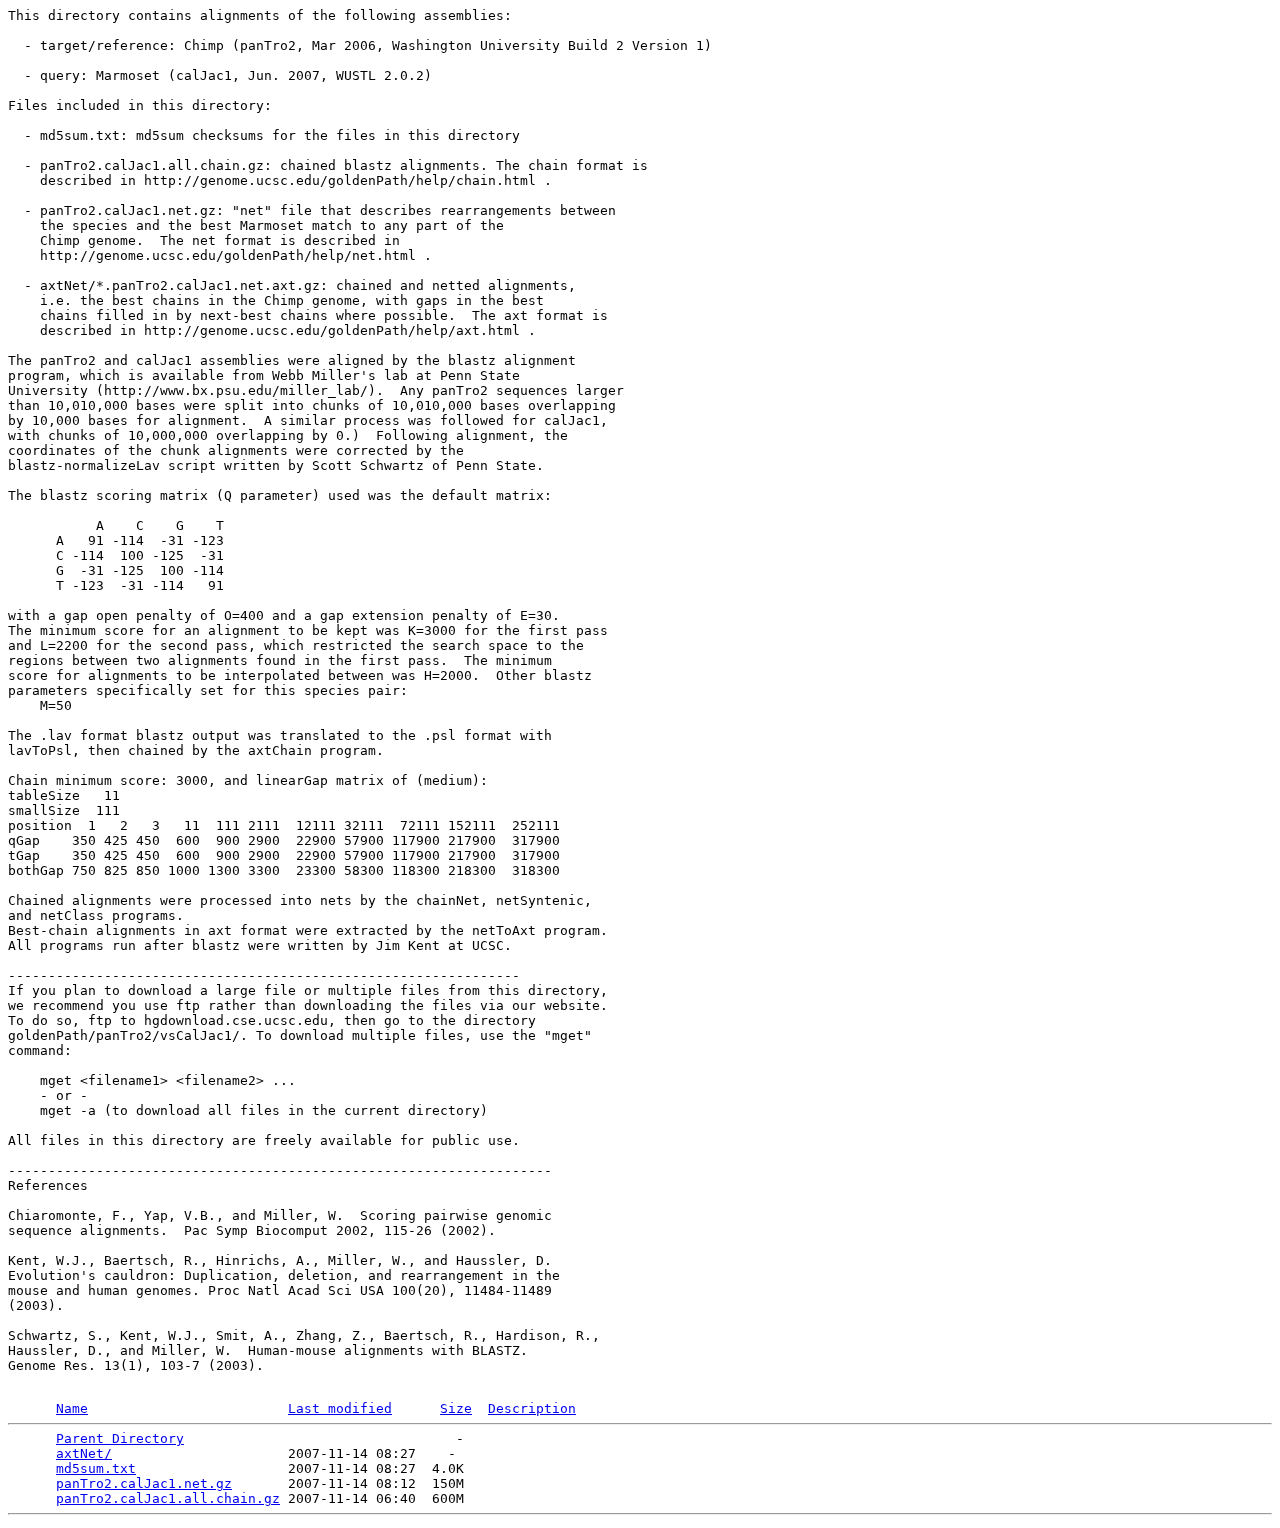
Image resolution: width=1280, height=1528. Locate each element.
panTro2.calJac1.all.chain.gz (168, 1498)
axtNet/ (84, 1453)
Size (456, 1408)
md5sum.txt (96, 1468)
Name (72, 1408)
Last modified (340, 1408)
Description (532, 1408)
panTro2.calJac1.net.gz (144, 1483)
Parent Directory (120, 1438)
